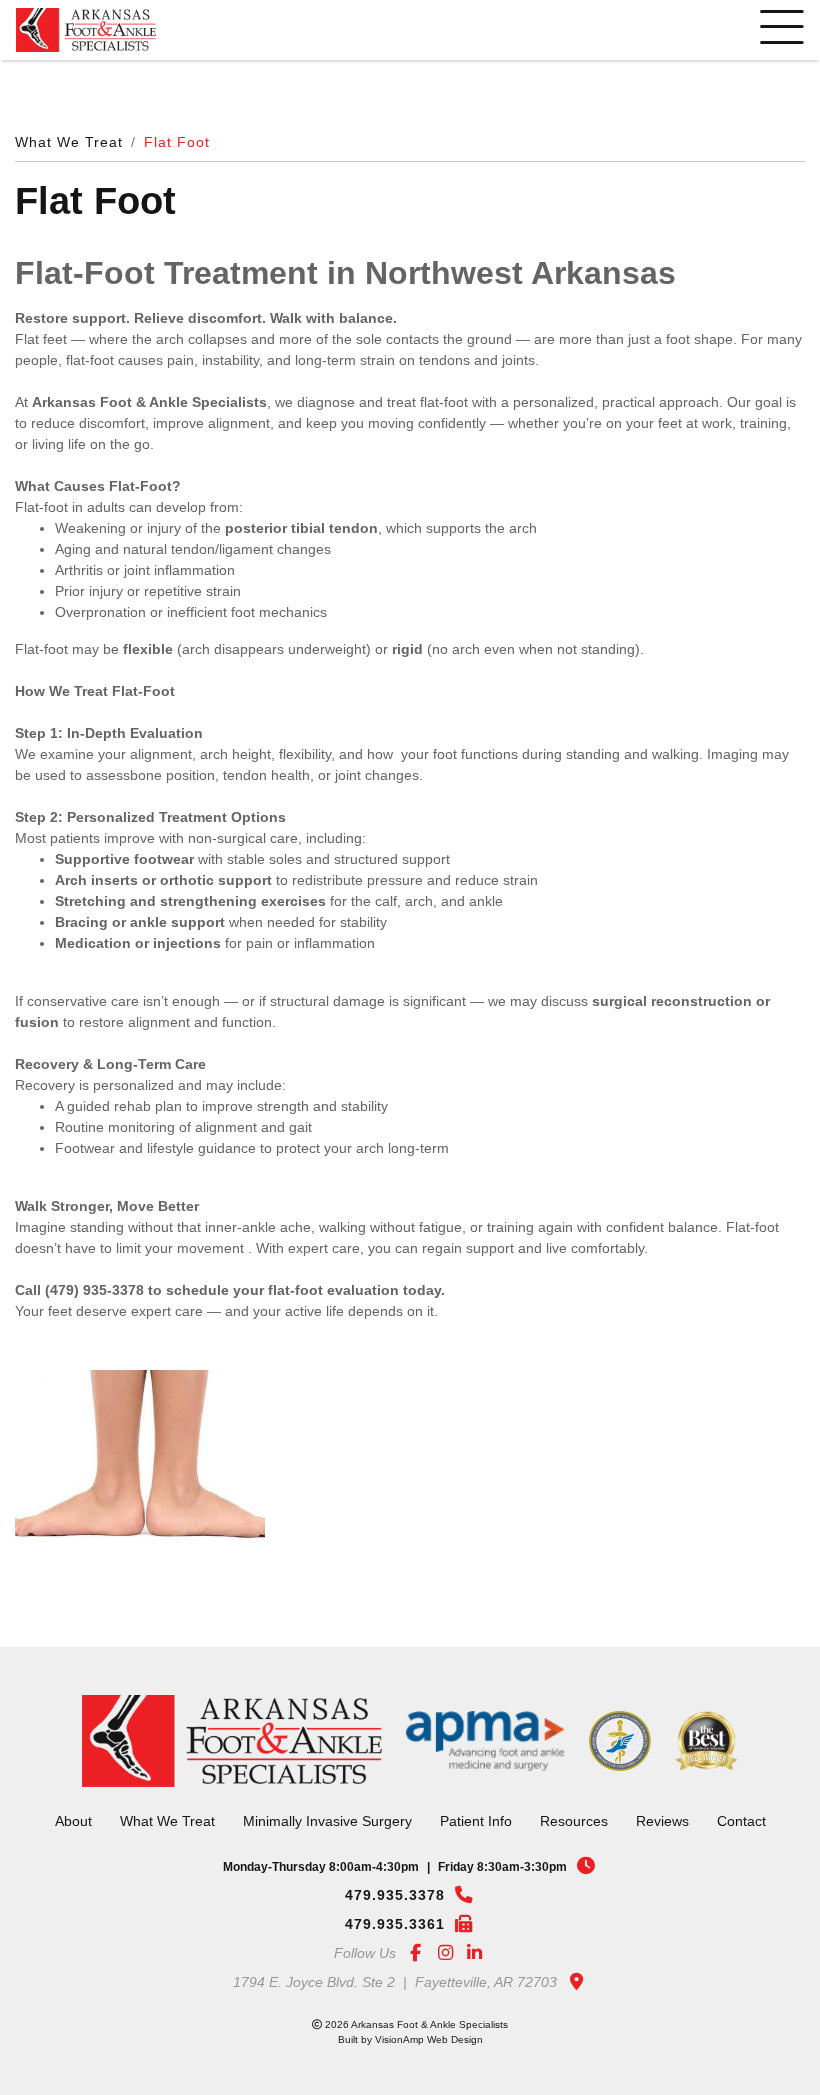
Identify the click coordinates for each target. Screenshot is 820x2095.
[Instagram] (445, 1953)
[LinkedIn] (475, 1953)
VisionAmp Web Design (429, 2039)
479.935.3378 (395, 1895)
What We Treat (69, 142)
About (73, 1821)
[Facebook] (415, 1953)
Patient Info (476, 1821)
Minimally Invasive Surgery (327, 1821)
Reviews (662, 1821)
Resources (574, 1821)
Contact (741, 1821)
